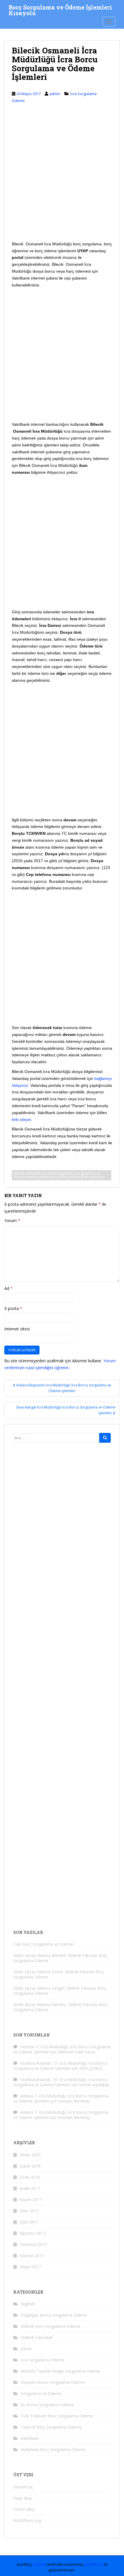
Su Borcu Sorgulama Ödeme (47, 2405)
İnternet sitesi (17, 1329)
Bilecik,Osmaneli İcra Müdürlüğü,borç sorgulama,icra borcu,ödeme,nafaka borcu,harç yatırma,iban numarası (59, 1175)
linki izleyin (21, 1120)
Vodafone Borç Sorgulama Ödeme (53, 2449)
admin (55, 94)
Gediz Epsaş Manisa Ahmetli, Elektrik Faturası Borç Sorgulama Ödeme (60, 1958)
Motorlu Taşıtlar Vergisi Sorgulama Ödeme (61, 2371)
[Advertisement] (62, 177)
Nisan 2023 (30, 2155)
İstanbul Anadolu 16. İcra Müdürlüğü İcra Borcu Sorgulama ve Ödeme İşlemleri (60, 2082)
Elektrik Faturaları (37, 2337)
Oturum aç (23, 2487)
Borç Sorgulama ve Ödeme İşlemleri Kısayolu (60, 9)
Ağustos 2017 (32, 2233)
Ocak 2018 (30, 2177)
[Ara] (105, 1438)
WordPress (94, 2564)
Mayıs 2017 (30, 2267)
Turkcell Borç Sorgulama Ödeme (51, 2427)
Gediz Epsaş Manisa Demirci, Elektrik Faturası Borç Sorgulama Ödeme (61, 2007)
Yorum (12, 1220)
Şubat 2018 (30, 2166)
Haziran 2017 (32, 2256)
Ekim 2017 (29, 2211)
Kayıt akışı (22, 2498)
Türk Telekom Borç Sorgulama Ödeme (57, 2416)
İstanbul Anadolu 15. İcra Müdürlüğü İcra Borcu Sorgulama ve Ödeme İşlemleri (60, 2066)
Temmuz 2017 (33, 2244)
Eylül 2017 (29, 2222)
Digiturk (28, 2304)
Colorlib (39, 2564)
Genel (26, 2349)
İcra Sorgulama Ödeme (42, 2360)
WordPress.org (27, 2520)
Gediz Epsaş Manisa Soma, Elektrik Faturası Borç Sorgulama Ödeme (59, 1974)
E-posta (13, 1308)
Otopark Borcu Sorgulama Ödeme (53, 2382)
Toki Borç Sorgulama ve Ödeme (43, 1944)
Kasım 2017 (31, 2200)
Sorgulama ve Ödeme (41, 2393)
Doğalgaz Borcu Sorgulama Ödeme (54, 2315)
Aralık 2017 (30, 2188)
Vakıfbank (30, 2438)
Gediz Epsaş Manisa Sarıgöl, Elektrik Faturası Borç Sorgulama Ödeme (60, 1991)
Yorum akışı (24, 2509)
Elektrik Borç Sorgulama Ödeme (51, 2326)
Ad (9, 1288)
